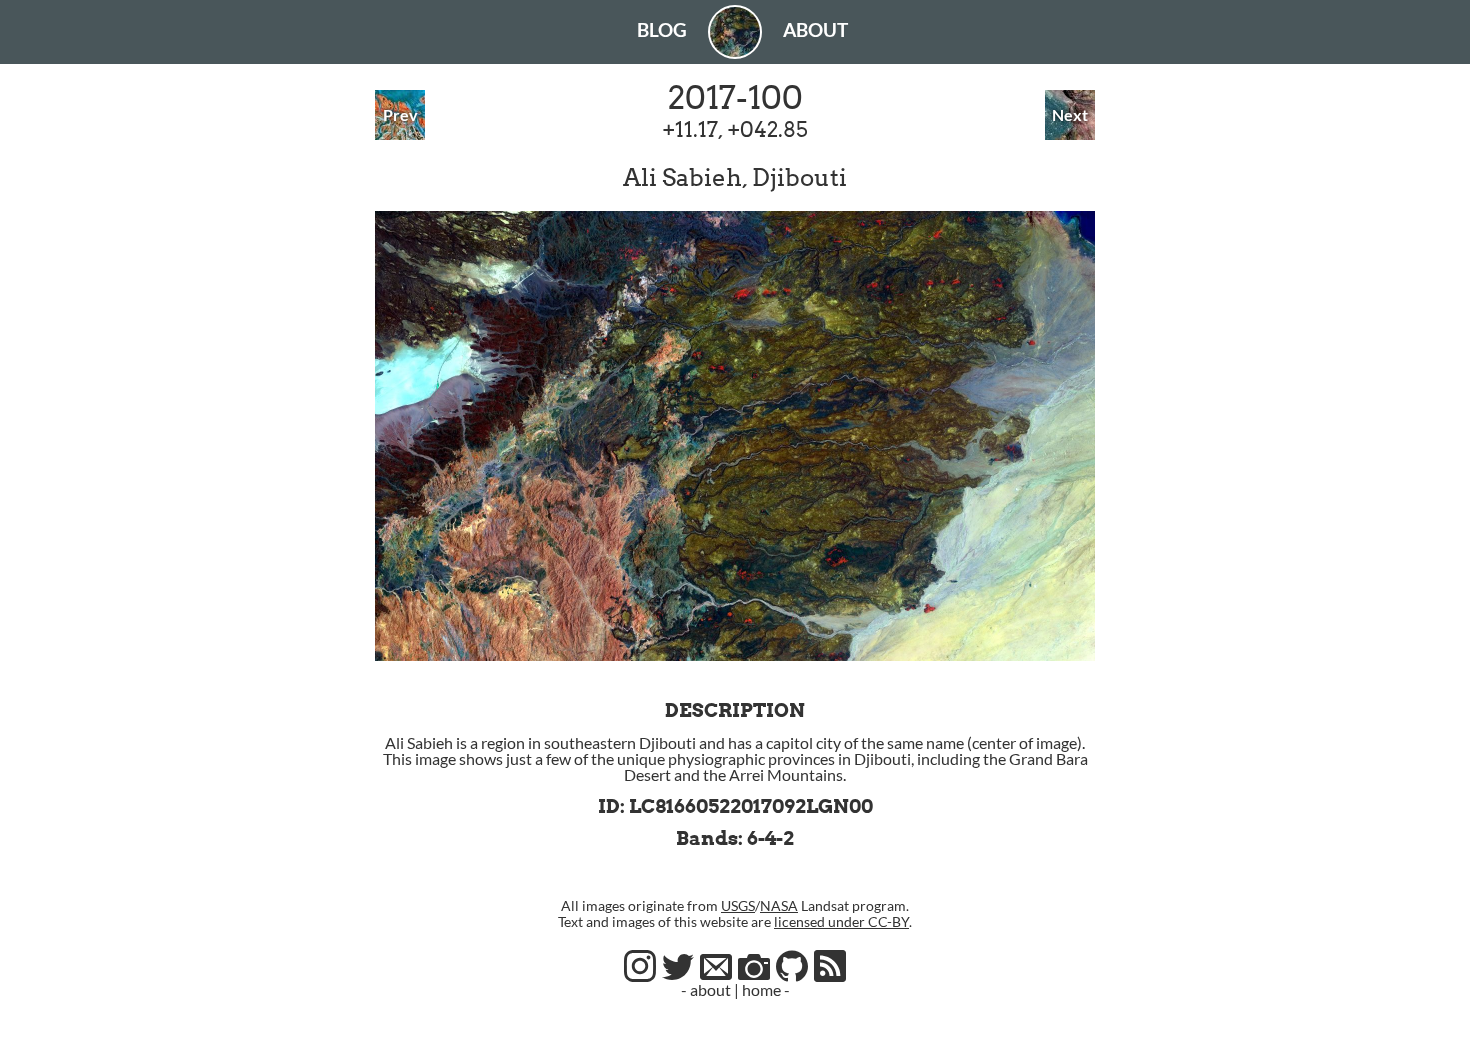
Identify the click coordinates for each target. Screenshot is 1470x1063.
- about (706, 989)
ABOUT (815, 29)
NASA (779, 905)
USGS (738, 905)
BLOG (662, 29)
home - (766, 989)
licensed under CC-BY (841, 921)
